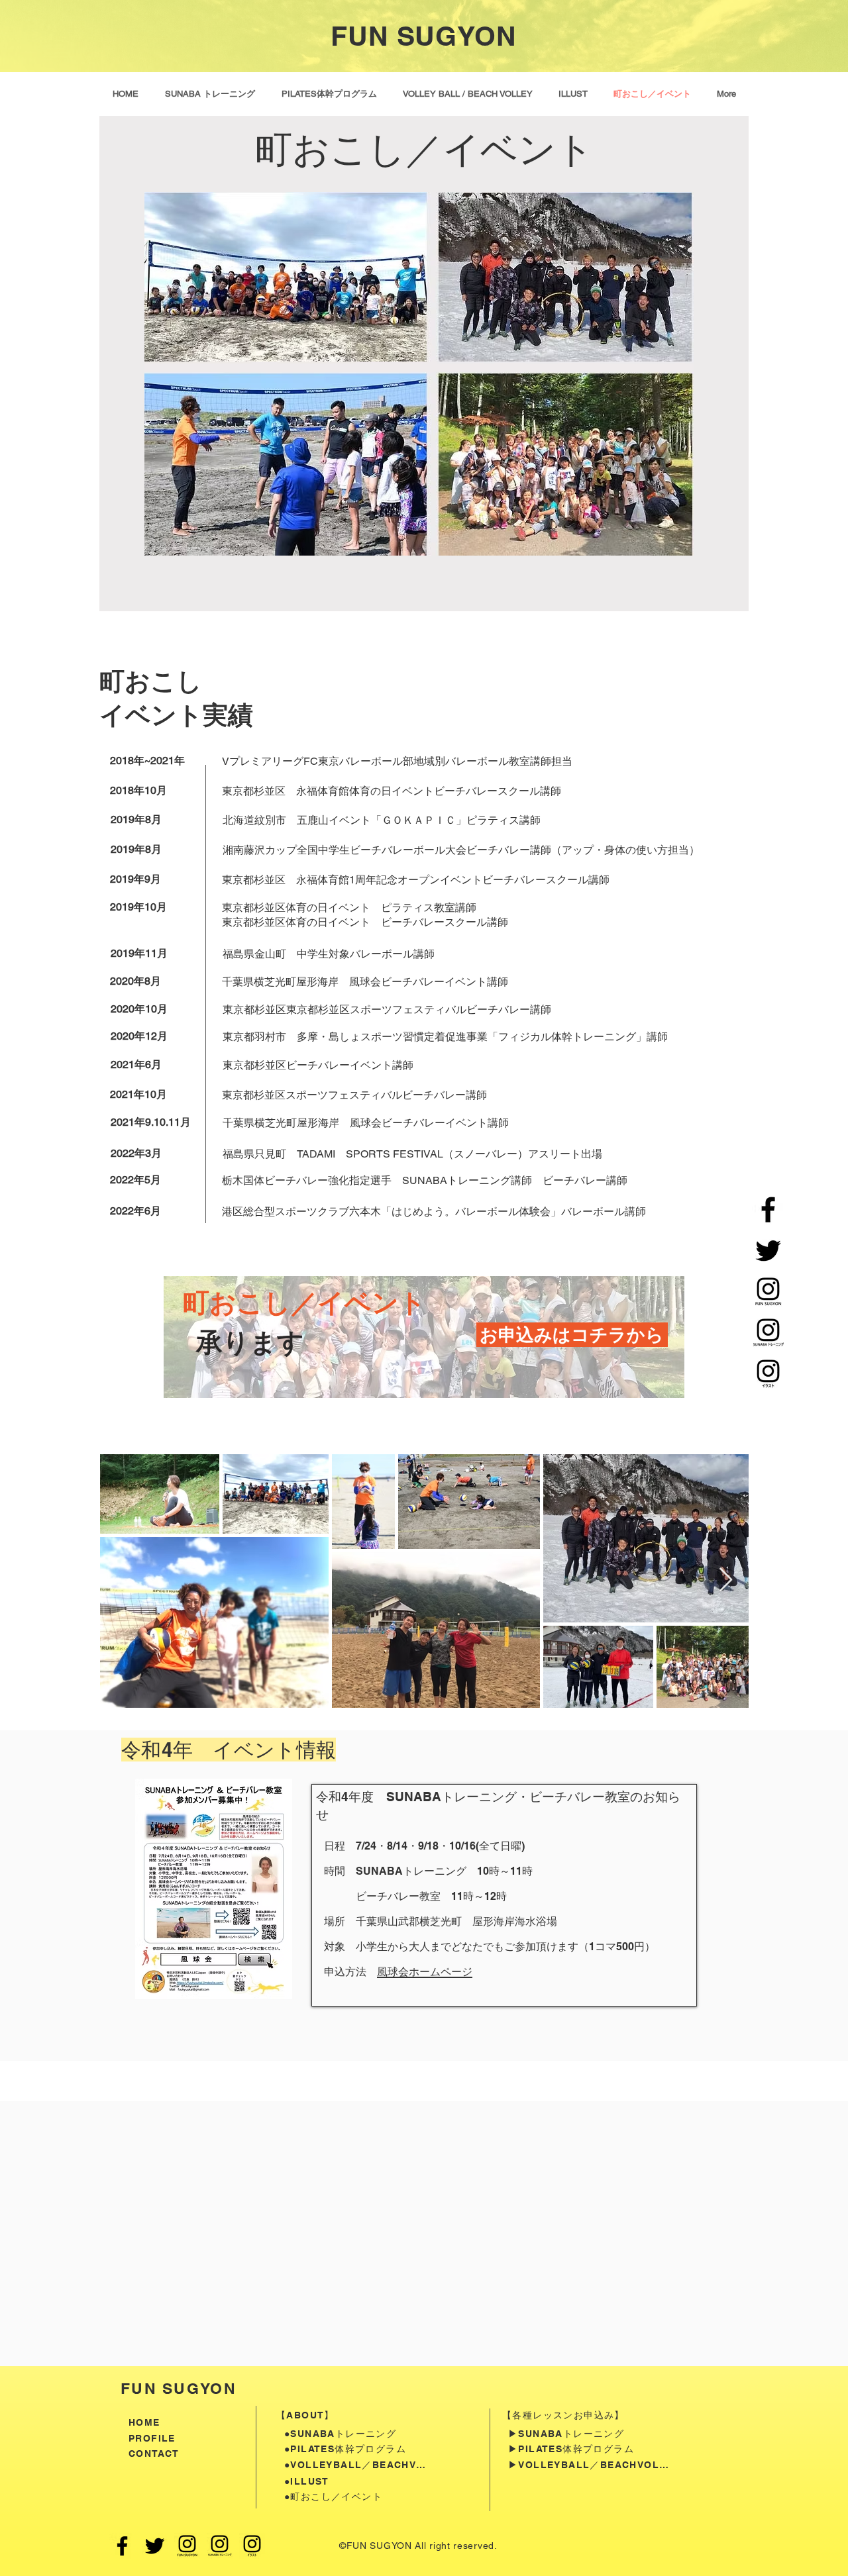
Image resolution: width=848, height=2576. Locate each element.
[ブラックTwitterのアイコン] (155, 2546)
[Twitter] (768, 1251)
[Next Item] (726, 1580)
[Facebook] (768, 1210)
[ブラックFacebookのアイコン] (122, 2546)
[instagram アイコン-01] (768, 1292)
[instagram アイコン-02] (768, 1333)
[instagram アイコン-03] (768, 1374)
